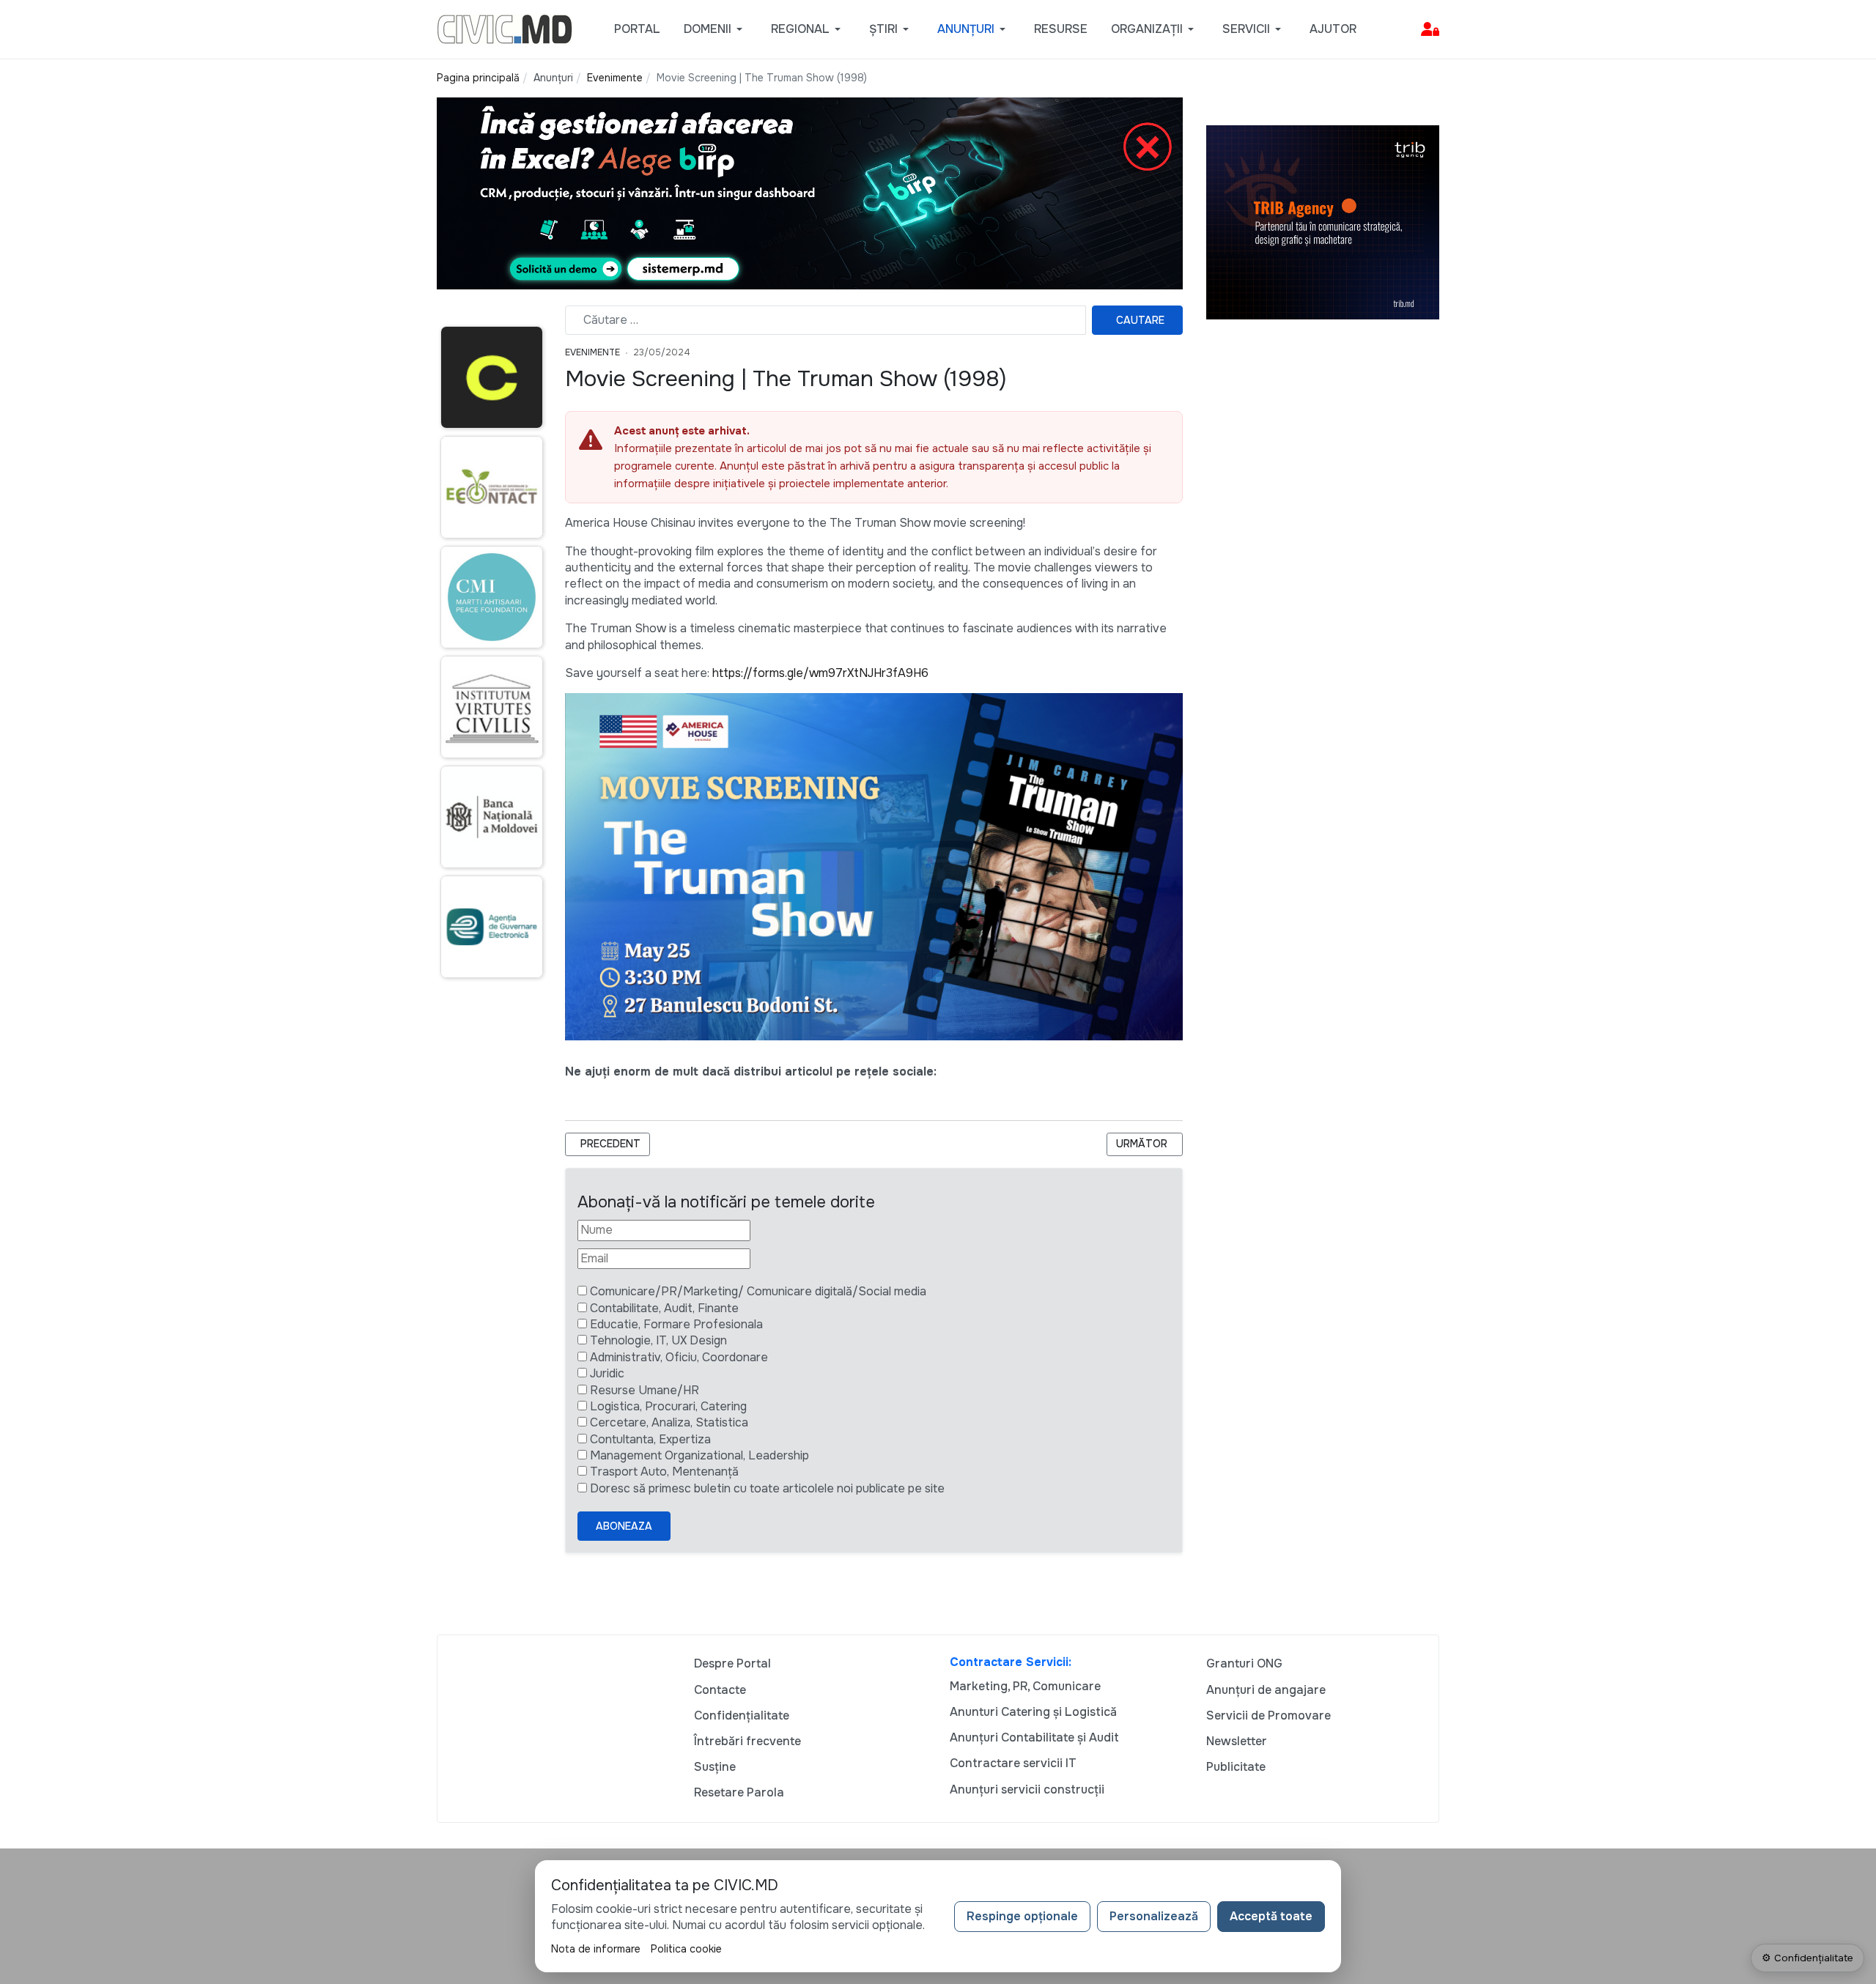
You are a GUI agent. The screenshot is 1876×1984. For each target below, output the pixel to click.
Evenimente (592, 352)
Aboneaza (624, 1526)
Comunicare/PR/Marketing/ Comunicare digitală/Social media (758, 1291)
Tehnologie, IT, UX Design (658, 1340)
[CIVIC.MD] (505, 28)
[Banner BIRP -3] (810, 192)
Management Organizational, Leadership (699, 1455)
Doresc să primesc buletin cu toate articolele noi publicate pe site (767, 1488)
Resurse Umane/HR (645, 1390)
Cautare (1140, 320)
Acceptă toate (1271, 1916)
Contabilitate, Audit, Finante (664, 1308)
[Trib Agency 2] (1323, 222)
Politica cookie (686, 1949)
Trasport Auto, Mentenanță (664, 1472)
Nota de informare (596, 1949)
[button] (716, 29)
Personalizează (1154, 1916)
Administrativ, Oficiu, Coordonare (679, 1357)
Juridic (607, 1373)
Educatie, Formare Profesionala (676, 1324)
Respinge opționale (1022, 1916)
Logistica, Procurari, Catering (668, 1406)
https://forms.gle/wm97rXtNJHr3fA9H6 (820, 673)
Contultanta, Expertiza (650, 1439)
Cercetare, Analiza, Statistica (669, 1422)
